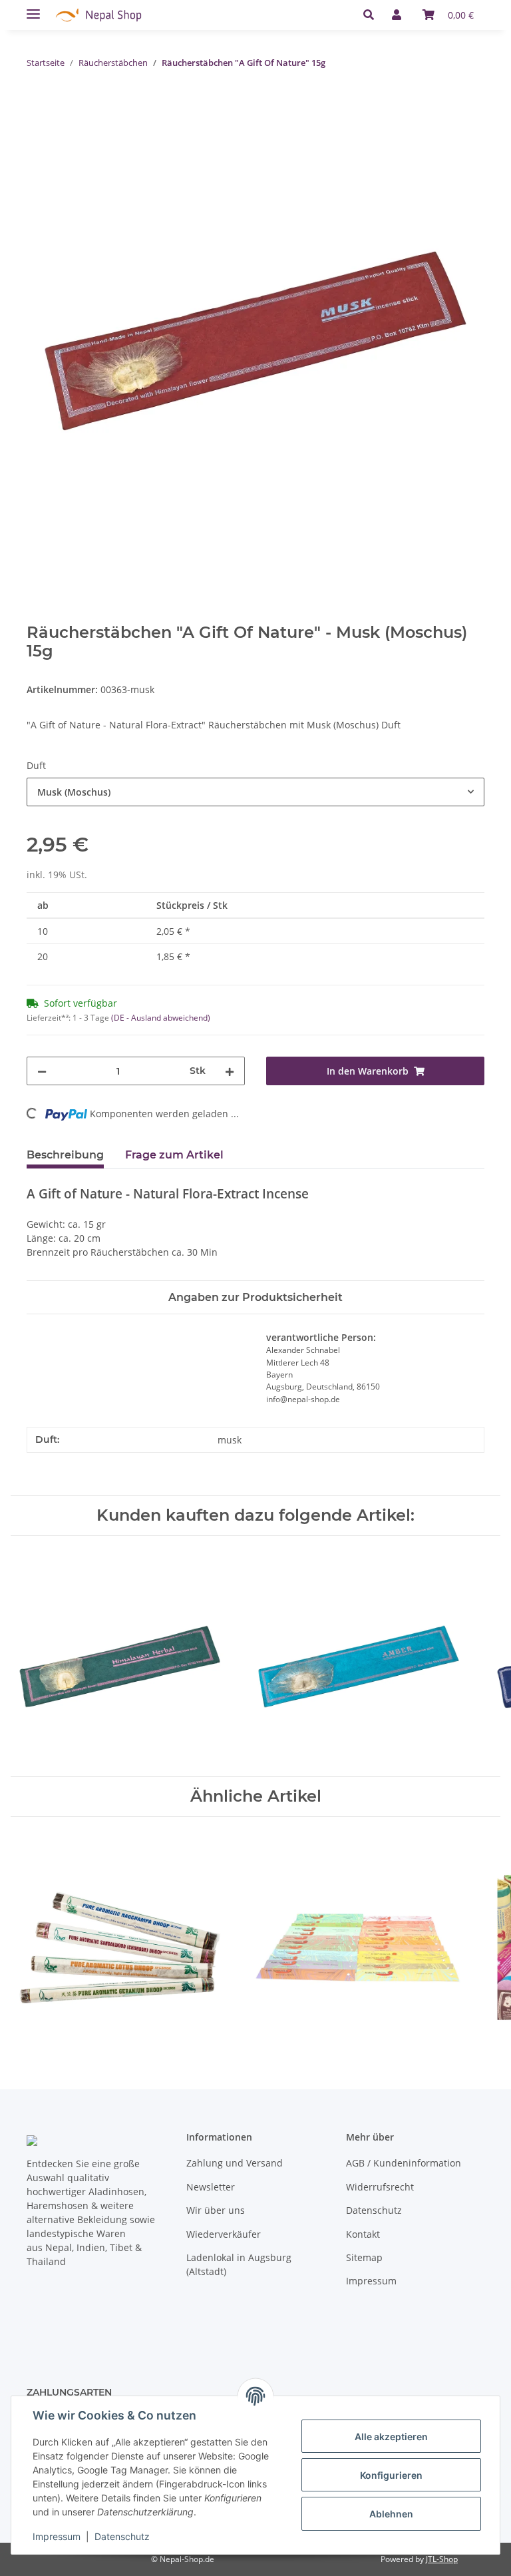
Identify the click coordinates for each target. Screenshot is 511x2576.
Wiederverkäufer (224, 2234)
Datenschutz (374, 2210)
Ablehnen (391, 2514)
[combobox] (255, 792)
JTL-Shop (442, 2559)
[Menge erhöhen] (230, 1071)
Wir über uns (216, 2210)
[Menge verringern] (42, 1071)
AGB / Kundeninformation (404, 2163)
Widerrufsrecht (380, 2187)
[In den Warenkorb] (37, 105)
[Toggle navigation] (33, 8)
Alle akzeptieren (391, 2437)
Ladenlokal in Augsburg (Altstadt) (239, 2264)
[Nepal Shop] (98, 15)
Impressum (371, 2281)
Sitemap (364, 2257)
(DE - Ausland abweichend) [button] (161, 1018)
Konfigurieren (391, 2475)
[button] (372, 15)
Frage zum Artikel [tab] (174, 1155)
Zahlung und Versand (235, 2163)
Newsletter (211, 2187)
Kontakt (363, 2234)
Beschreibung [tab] (65, 1155)
